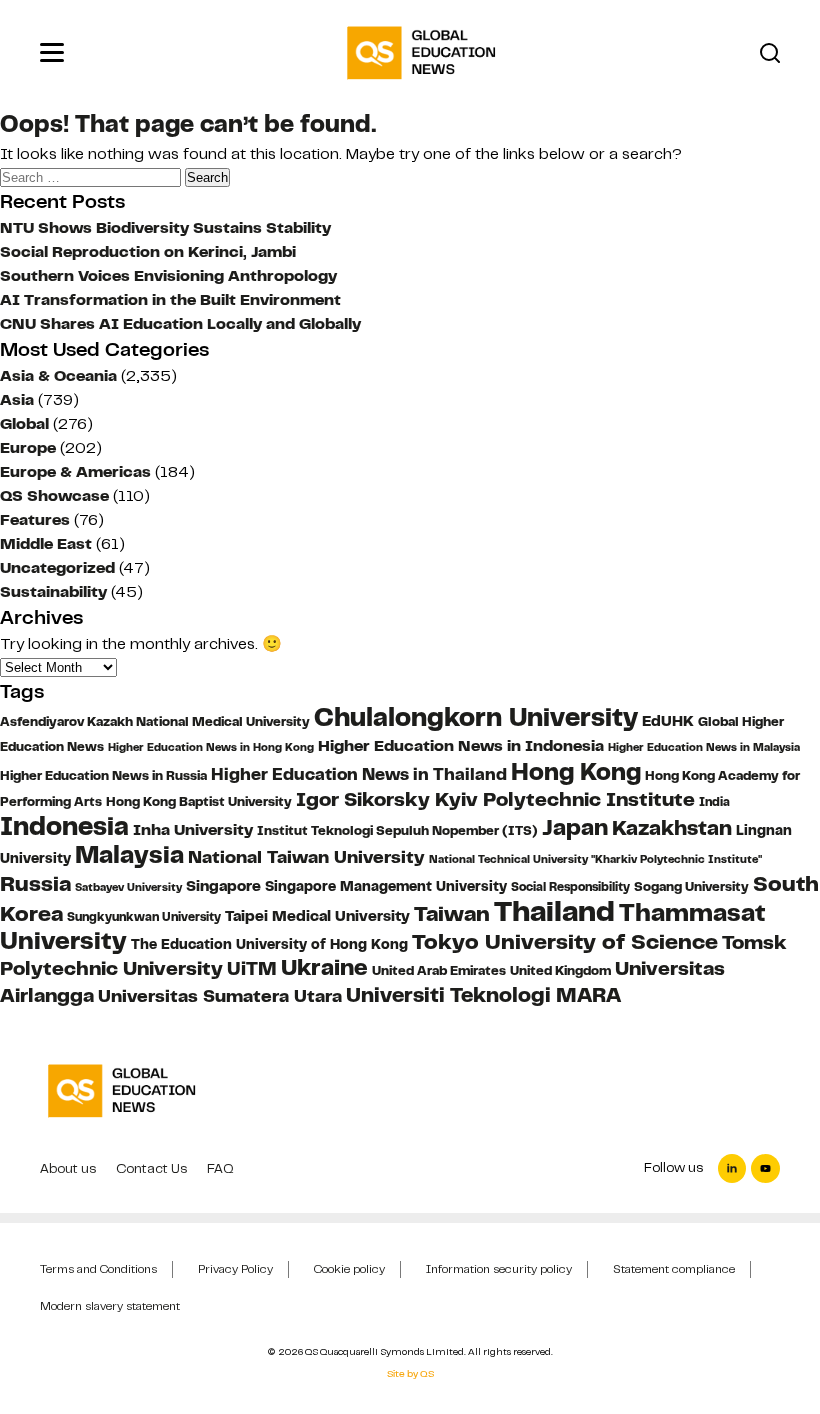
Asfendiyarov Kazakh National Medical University (155, 722)
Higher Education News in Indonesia (461, 745)
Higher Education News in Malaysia (704, 747)
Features (35, 520)
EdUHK (668, 721)
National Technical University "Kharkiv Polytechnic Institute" (595, 859)
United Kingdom (560, 970)
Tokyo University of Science (565, 941)
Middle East (46, 544)
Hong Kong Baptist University (199, 802)
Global (24, 424)
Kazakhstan (672, 828)
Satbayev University (128, 887)
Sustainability (53, 592)
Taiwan (452, 913)
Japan (575, 827)
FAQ (220, 1168)
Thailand (554, 911)
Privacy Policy (235, 1269)
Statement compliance (674, 1269)
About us (68, 1168)
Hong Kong (576, 772)
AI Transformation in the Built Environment (170, 300)
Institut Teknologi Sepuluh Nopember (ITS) (397, 831)
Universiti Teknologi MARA (483, 994)
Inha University (193, 829)
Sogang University (691, 887)
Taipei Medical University (317, 916)
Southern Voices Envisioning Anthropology (168, 276)
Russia (35, 884)
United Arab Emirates (439, 971)
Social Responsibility (570, 887)
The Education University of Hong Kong (269, 944)
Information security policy (499, 1269)
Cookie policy (349, 1269)
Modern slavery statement (110, 1306)
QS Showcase (54, 496)
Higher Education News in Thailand (359, 774)
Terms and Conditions (98, 1269)
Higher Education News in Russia (103, 776)
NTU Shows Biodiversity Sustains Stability (165, 228)
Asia (17, 400)
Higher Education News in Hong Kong (211, 747)
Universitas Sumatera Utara (220, 996)
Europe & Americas (75, 472)
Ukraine (324, 967)
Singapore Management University (386, 886)
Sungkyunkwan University (144, 917)
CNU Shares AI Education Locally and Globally (180, 324)
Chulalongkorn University (476, 717)
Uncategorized (57, 568)
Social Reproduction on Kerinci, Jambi (148, 252)
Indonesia (64, 826)
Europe (28, 448)
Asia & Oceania (58, 376)
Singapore (223, 886)
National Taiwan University (306, 856)
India (714, 802)
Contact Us (151, 1168)
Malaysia (129, 854)
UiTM (252, 969)
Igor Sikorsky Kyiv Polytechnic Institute (495, 799)
